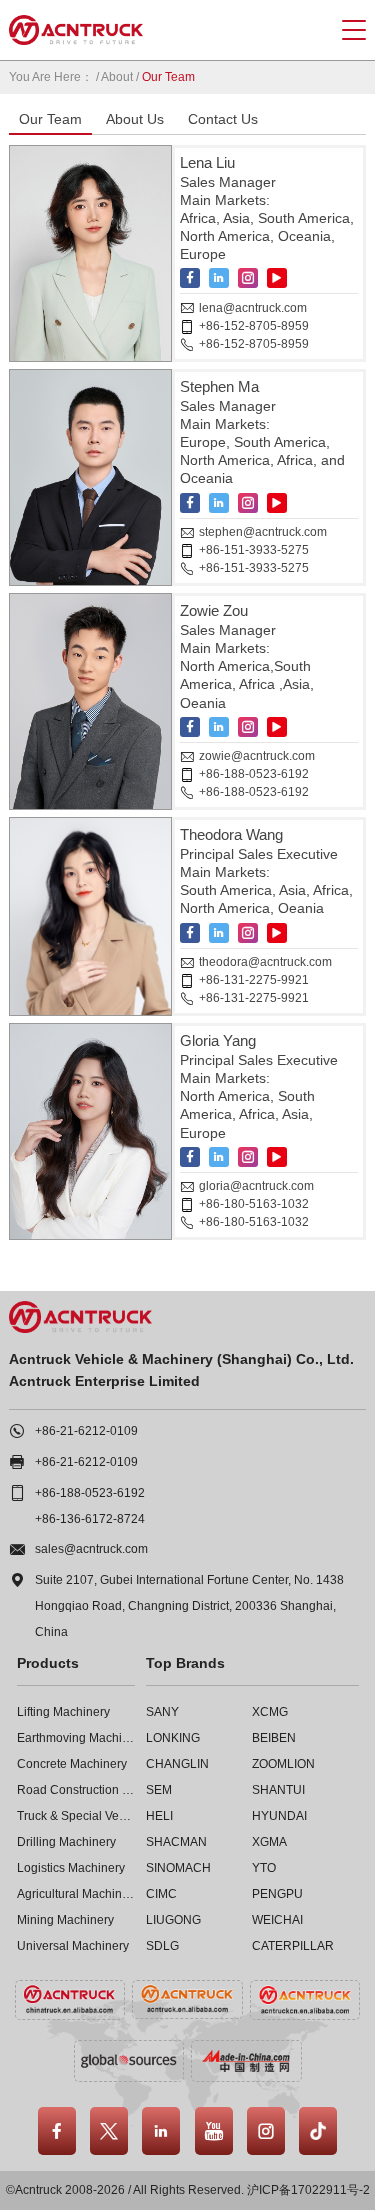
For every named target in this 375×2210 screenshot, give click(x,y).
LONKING (173, 1738)
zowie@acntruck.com (257, 756)
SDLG (162, 1946)
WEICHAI (277, 1920)
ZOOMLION (283, 1764)
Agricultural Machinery (78, 1894)
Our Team (50, 119)
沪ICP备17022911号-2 (308, 2190)
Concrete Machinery (72, 1764)
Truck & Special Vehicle (81, 1816)
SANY (162, 1712)
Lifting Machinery (63, 1712)
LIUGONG (173, 1920)
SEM (159, 1790)
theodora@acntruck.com (265, 962)
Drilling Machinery (66, 1842)
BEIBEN (274, 1738)
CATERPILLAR (293, 1946)
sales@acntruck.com (91, 1549)
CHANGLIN (177, 1764)
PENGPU (277, 1894)
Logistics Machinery (71, 1868)
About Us (135, 119)
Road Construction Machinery (98, 1790)
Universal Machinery (73, 1946)
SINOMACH (178, 1868)
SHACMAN (176, 1842)
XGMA (269, 1842)
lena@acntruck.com (253, 308)
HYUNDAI (279, 1816)
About (117, 77)
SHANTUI (278, 1790)
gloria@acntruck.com (256, 1186)
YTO (264, 1868)
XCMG (270, 1712)
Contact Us (223, 119)
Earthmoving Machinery (81, 1738)
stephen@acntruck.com (263, 532)
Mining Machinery (65, 1920)
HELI (159, 1816)
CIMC (161, 1894)
